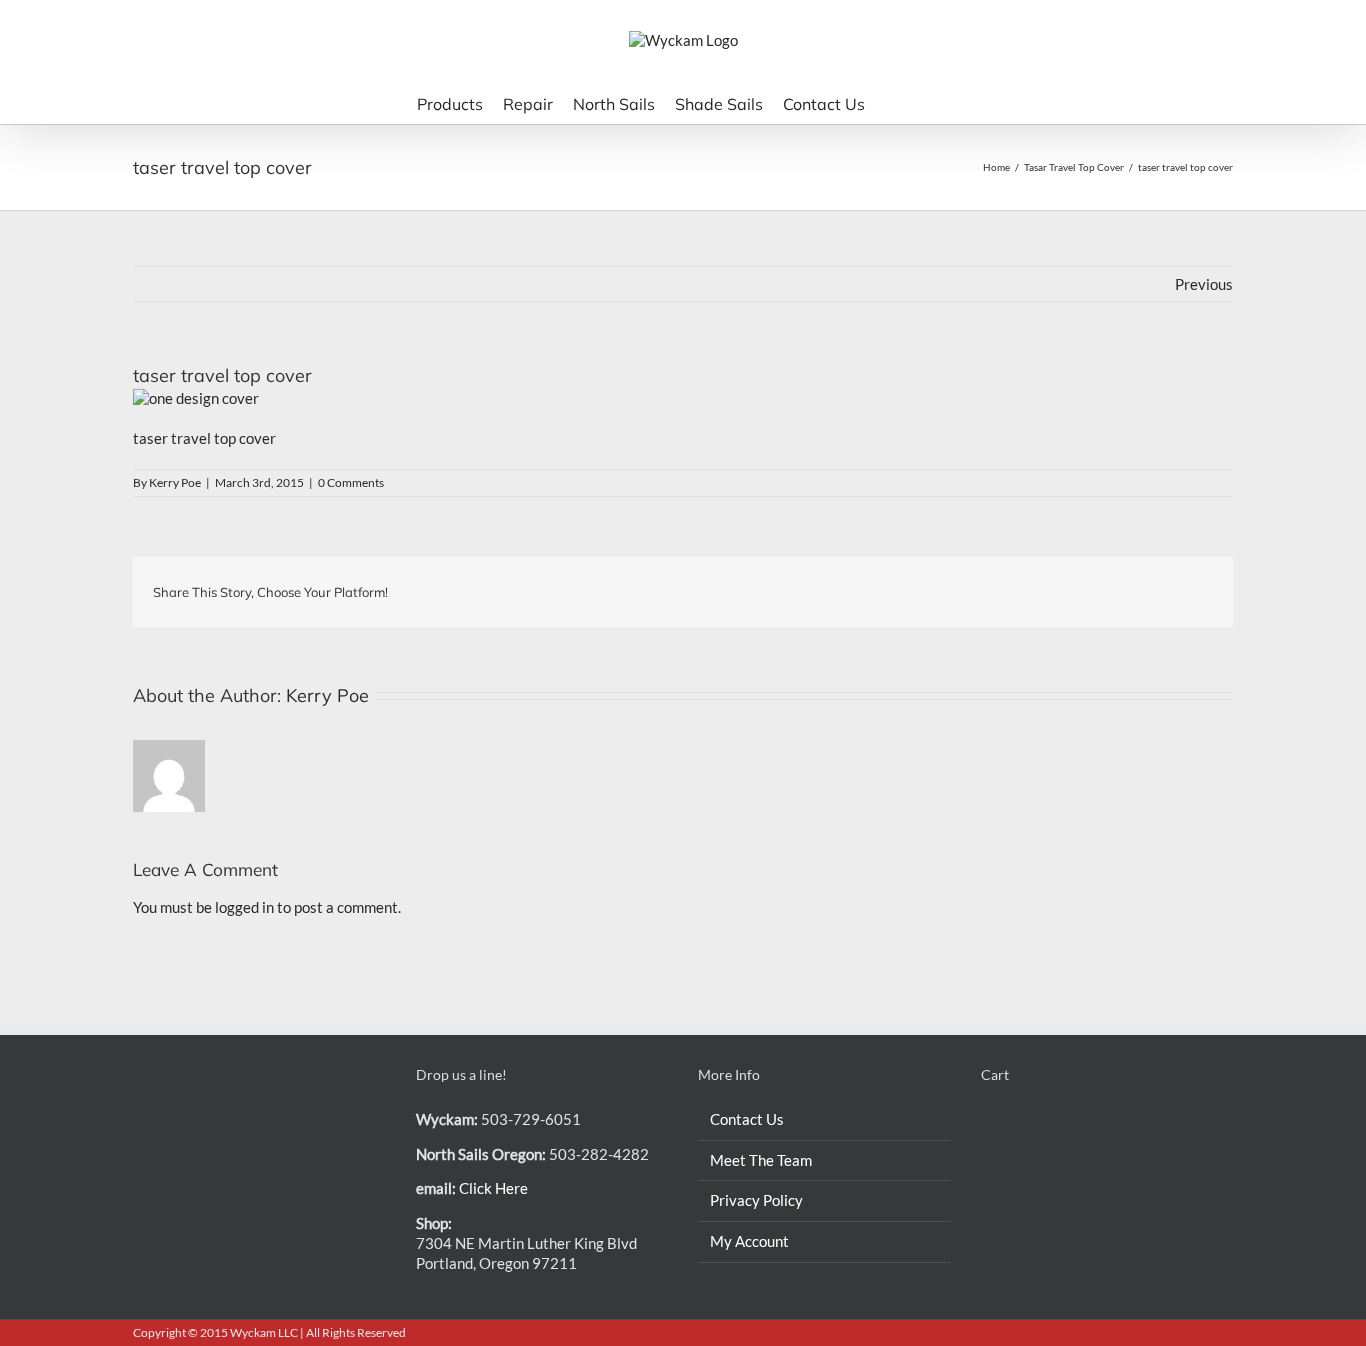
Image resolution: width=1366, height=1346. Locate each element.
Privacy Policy (756, 1200)
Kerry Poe (175, 482)
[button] (923, 103)
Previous (1204, 284)
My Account (749, 1241)
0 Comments (351, 482)
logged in (244, 907)
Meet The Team (761, 1160)
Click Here (493, 1188)
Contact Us (747, 1119)
